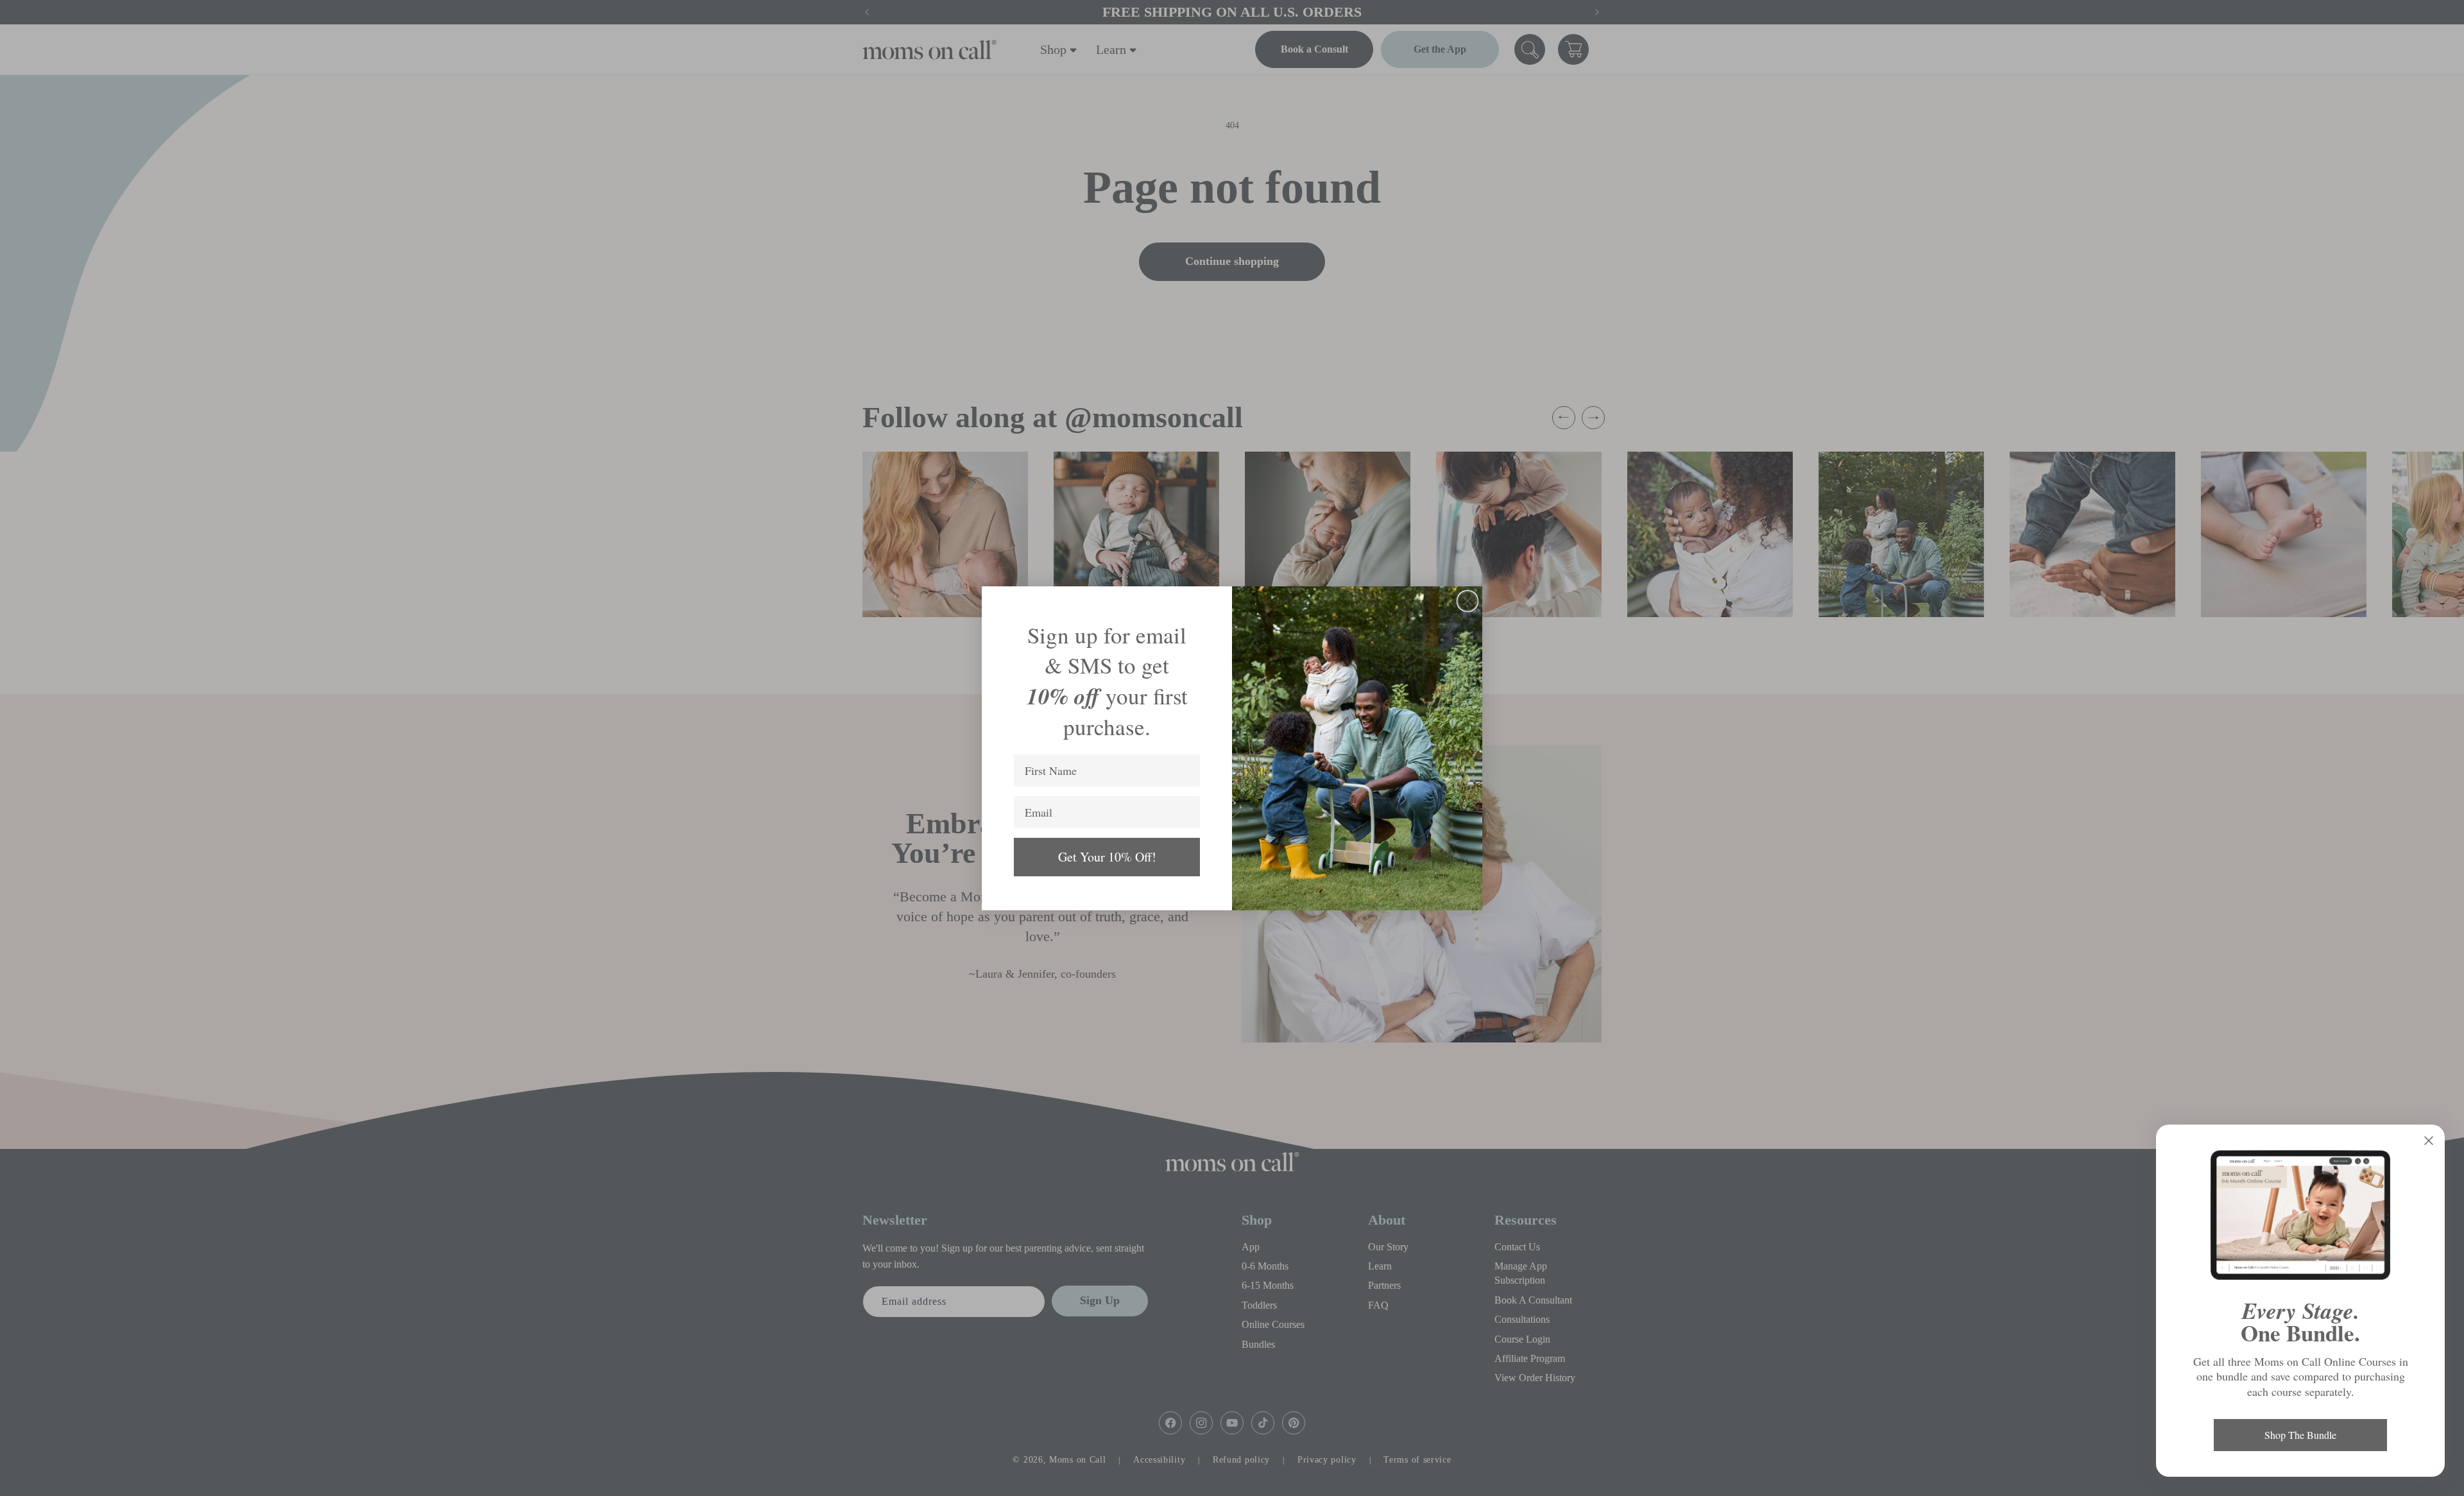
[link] (2300, 1215)
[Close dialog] (1467, 601)
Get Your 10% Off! (1107, 857)
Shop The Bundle (2300, 1435)
